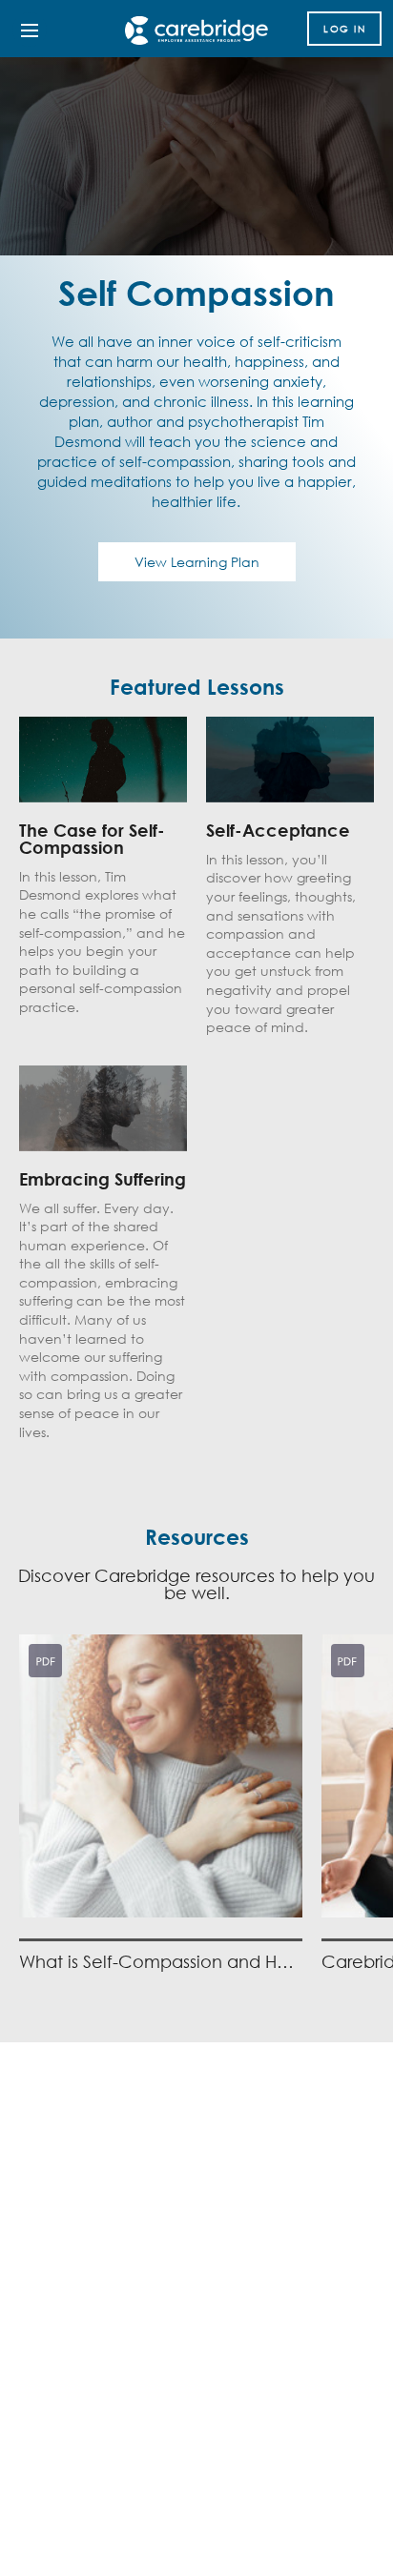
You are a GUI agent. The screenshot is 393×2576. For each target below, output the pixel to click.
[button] (161, 1805)
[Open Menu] (30, 30)
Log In (344, 29)
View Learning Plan (197, 562)
